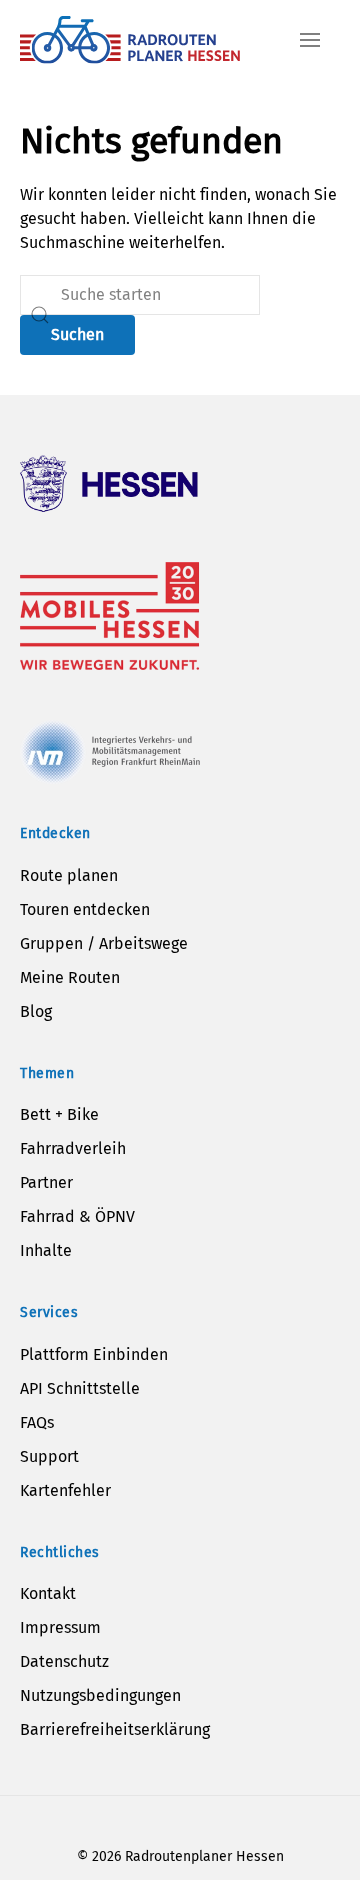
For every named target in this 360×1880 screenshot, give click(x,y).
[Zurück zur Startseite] (130, 40)
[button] (310, 40)
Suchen (77, 334)
